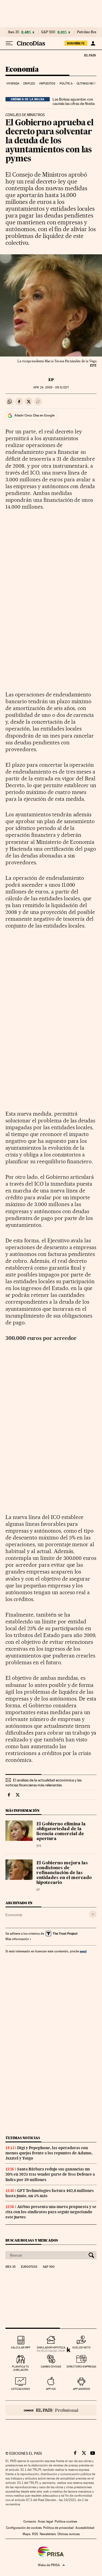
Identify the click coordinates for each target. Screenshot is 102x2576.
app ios (51, 2389)
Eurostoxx (29, 2267)
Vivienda (13, 84)
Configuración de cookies (24, 2528)
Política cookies (66, 2521)
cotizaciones (21, 2389)
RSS (35, 2534)
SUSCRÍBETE (76, 43)
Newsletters (48, 2534)
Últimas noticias (23, 2138)
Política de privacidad (58, 2528)
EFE (39, 1846)
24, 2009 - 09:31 (51, 387)
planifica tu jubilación (21, 2368)
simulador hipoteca (51, 2347)
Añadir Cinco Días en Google (34, 415)
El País (90, 55)
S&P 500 (48, 32)
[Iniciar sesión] (93, 43)
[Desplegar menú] (9, 43)
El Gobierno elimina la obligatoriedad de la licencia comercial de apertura (61, 1832)
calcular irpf (21, 2347)
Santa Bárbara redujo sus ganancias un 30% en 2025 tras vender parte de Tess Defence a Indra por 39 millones (50, 2174)
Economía (22, 70)
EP (51, 380)
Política (66, 84)
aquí (83, 1951)
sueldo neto (81, 2347)
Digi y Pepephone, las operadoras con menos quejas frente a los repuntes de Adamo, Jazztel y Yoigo (49, 2153)
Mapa (27, 2534)
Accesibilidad (85, 2528)
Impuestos (47, 84)
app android (81, 2389)
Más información (17, 1939)
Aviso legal (45, 2521)
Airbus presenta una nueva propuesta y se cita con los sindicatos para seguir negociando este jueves (51, 2212)
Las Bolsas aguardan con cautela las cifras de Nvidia (74, 101)
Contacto (30, 2521)
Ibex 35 (14, 32)
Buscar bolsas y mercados (32, 2240)
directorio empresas (81, 2367)
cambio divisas (51, 2367)
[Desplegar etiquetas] (93, 1914)
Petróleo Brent (88, 32)
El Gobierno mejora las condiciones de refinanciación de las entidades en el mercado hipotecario (64, 1873)
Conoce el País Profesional (51, 2410)
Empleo (29, 84)
